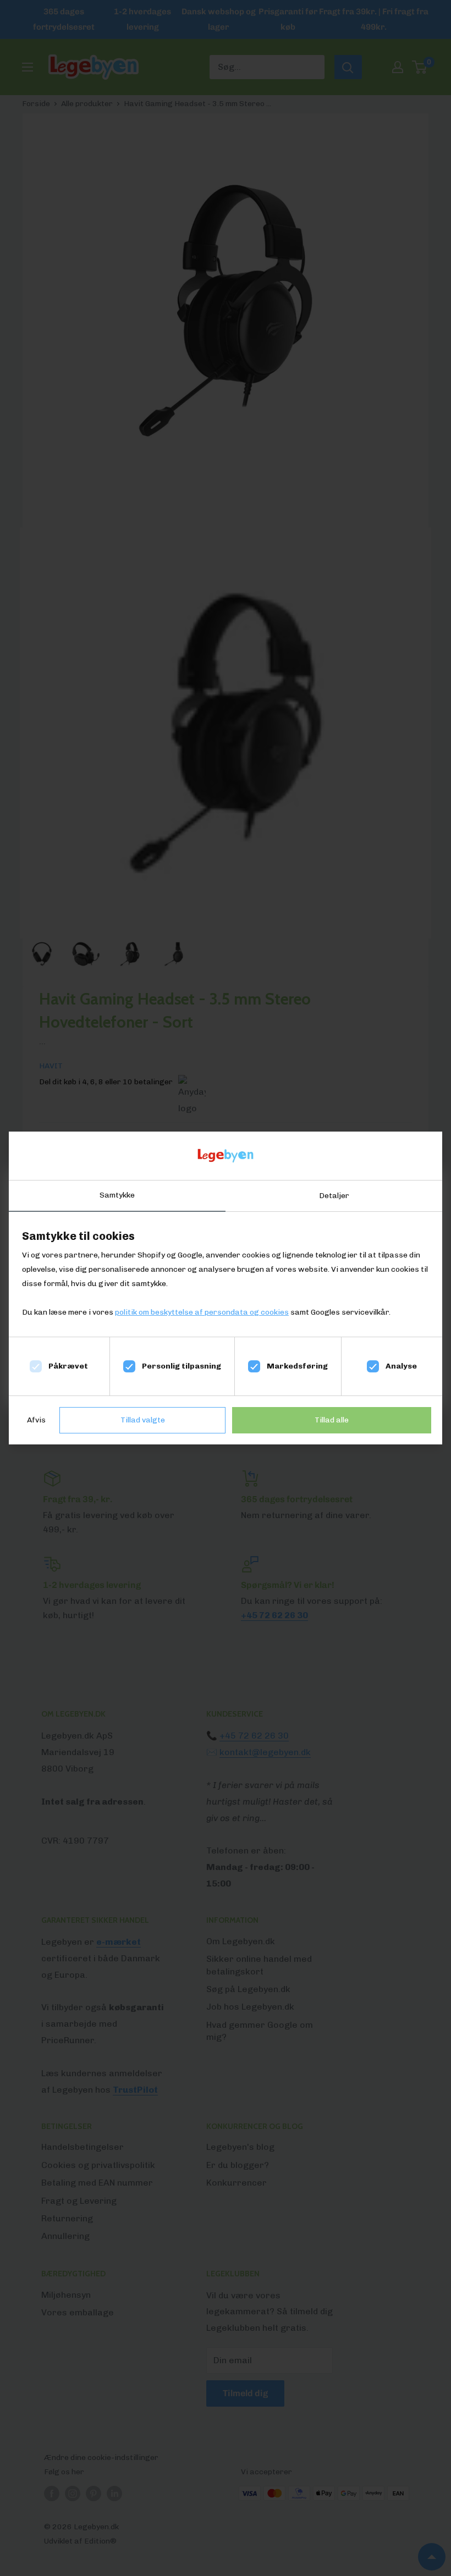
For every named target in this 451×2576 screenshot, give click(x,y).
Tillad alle (332, 1420)
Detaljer (334, 1196)
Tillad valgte (143, 1420)
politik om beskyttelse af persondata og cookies (202, 1312)
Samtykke (117, 1195)
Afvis (36, 1420)
